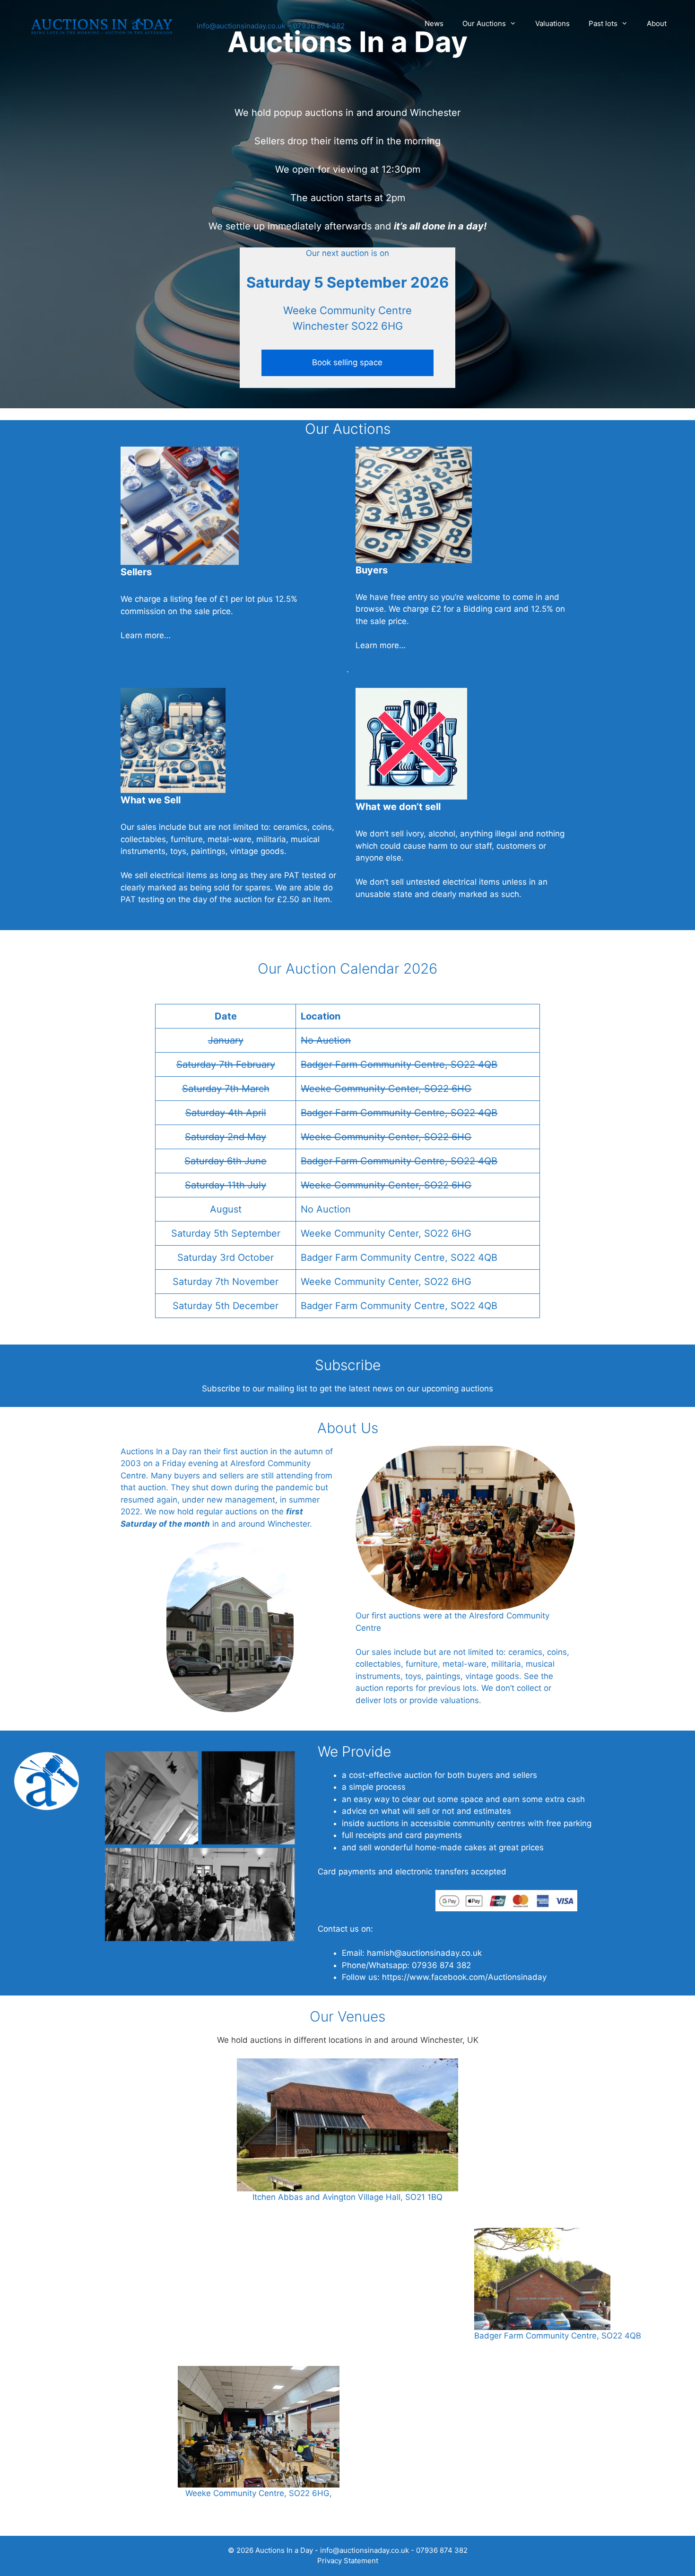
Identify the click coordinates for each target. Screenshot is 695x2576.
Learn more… (146, 635)
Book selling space (347, 362)
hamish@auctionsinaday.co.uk (424, 1953)
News (434, 23)
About (657, 23)
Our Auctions (484, 23)
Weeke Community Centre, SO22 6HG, (259, 2493)
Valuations (552, 23)
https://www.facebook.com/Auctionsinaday (464, 1977)
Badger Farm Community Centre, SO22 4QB (558, 2336)
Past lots (603, 23)
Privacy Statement (348, 2561)
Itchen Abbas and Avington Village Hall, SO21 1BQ (347, 2197)
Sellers (136, 572)
